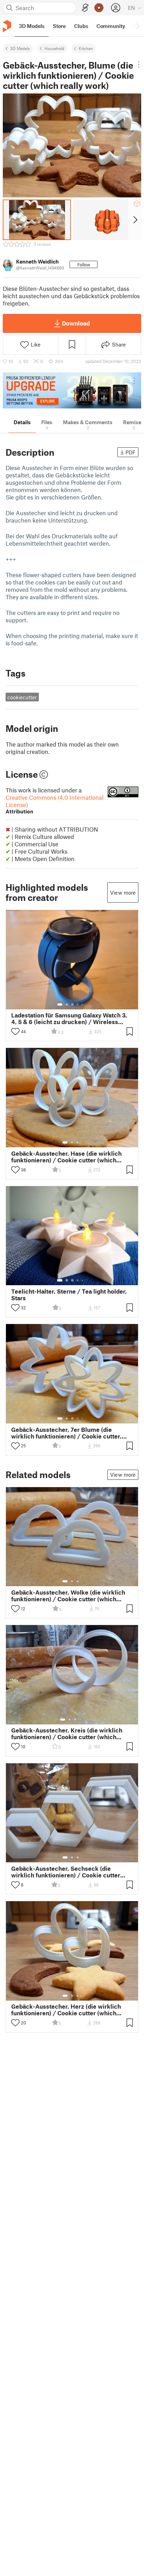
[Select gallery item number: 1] (60, 1004)
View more (123, 892)
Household (54, 48)
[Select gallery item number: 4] (78, 1004)
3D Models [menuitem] (32, 26)
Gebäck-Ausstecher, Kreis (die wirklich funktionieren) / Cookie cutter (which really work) (67, 1734)
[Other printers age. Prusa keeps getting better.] (72, 390)
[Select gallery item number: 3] (72, 1004)
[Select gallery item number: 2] (67, 1004)
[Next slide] (135, 220)
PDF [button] (131, 452)
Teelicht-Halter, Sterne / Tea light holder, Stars (69, 1295)
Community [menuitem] (111, 26)
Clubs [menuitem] (81, 26)
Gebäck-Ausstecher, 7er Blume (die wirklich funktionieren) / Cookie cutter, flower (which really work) (66, 1433)
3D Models (20, 48)
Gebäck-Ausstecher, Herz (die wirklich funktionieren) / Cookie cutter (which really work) (66, 2010)
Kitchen (86, 48)
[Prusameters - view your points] (99, 8)
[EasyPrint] (85, 8)
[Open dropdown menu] (139, 64)
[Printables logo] (7, 26)
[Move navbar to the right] (137, 26)
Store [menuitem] (59, 26)
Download (76, 323)
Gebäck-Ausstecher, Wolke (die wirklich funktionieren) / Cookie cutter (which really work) (68, 1596)
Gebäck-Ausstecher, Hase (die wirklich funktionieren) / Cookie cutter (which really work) (66, 1157)
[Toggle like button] (15, 1031)
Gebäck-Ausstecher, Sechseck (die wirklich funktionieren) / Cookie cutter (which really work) (66, 1872)
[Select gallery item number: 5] (83, 1004)
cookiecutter (22, 697)
